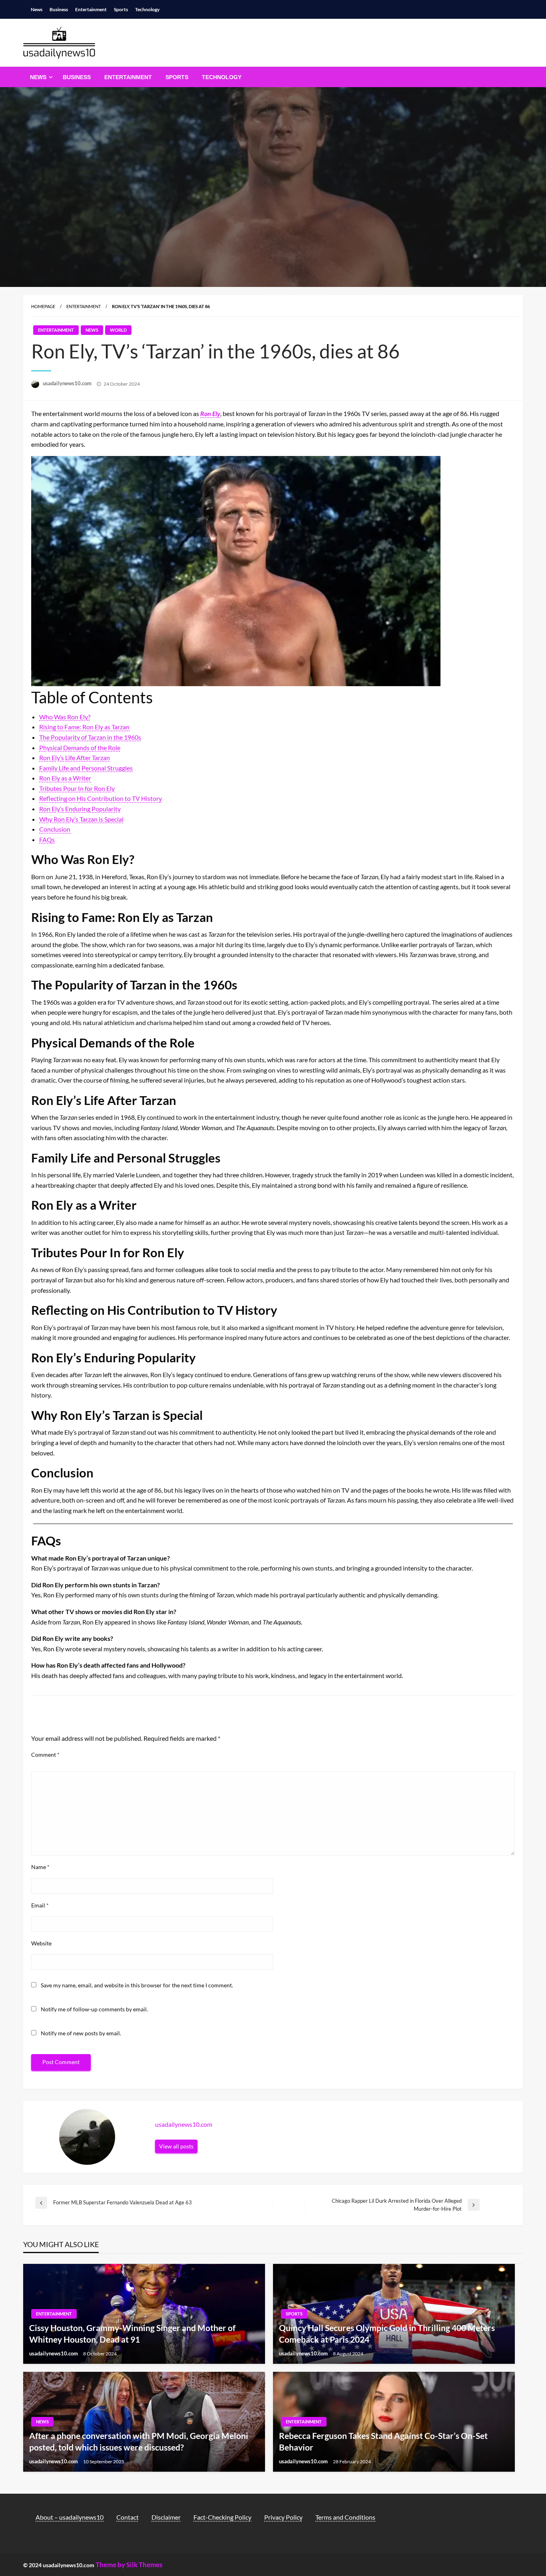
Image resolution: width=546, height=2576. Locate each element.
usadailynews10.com (68, 383)
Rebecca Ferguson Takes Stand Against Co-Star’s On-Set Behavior (383, 2441)
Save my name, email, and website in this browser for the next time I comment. (137, 1985)
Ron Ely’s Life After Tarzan (75, 757)
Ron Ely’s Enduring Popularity (80, 809)
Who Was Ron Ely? (65, 717)
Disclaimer (166, 2517)
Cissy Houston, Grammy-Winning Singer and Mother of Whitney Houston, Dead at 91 (132, 2333)
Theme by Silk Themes (129, 2565)
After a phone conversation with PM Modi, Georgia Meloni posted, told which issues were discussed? (139, 2441)
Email (40, 1905)
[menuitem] (40, 77)
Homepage (43, 306)
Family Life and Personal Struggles (86, 768)
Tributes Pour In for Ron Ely (77, 788)
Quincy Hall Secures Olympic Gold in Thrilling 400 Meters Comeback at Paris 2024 (387, 2333)
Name (40, 1867)
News (37, 9)
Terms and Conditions (345, 2517)
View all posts (176, 2146)
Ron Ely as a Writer (65, 778)
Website (41, 1943)
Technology (147, 9)
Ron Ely (210, 413)
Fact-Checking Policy (222, 2517)
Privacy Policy (283, 2517)
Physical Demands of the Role (80, 748)
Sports (121, 9)
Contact (128, 2517)
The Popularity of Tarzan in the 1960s (90, 737)
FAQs (47, 839)
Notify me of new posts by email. (81, 2033)
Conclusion (55, 829)
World (118, 330)
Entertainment (91, 9)
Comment (45, 1755)
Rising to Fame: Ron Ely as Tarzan (84, 727)
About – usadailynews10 (70, 2517)
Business (59, 9)
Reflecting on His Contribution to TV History (101, 798)
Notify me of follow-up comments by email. (94, 2009)
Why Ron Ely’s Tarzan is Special (81, 819)
